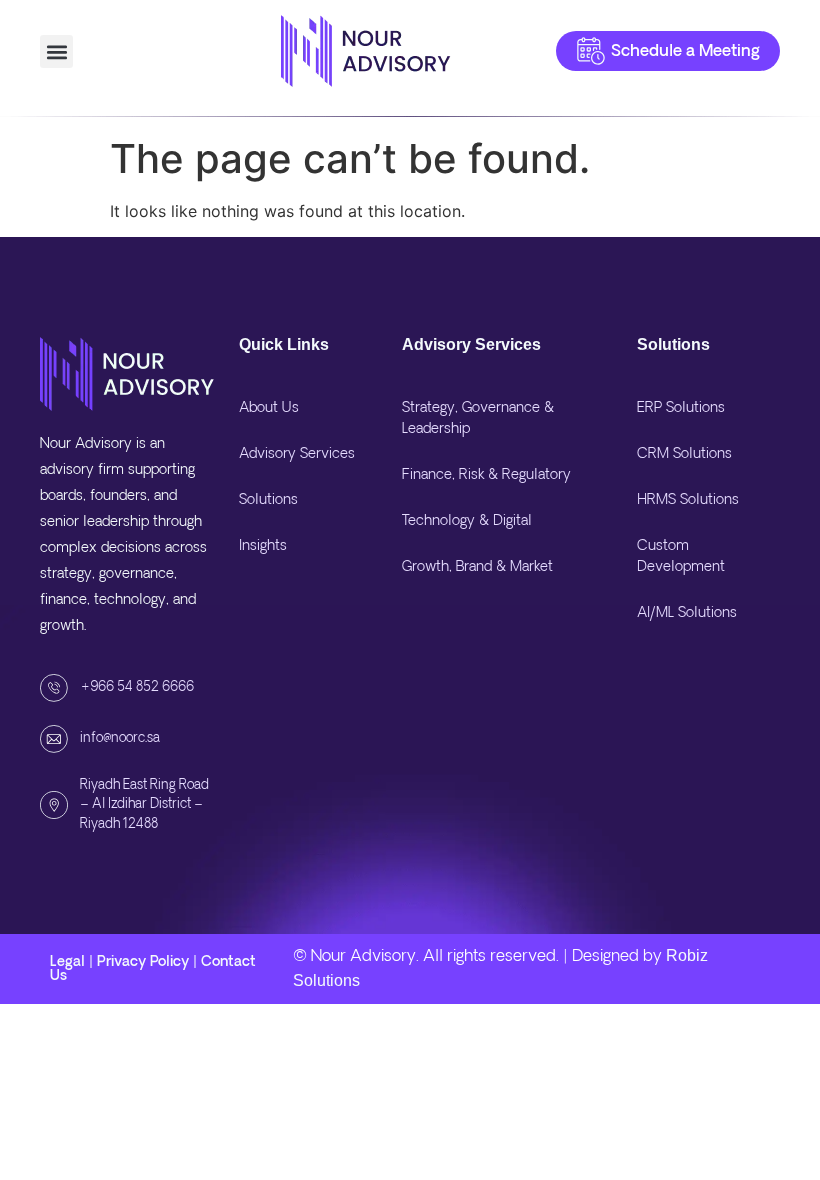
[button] (56, 51)
